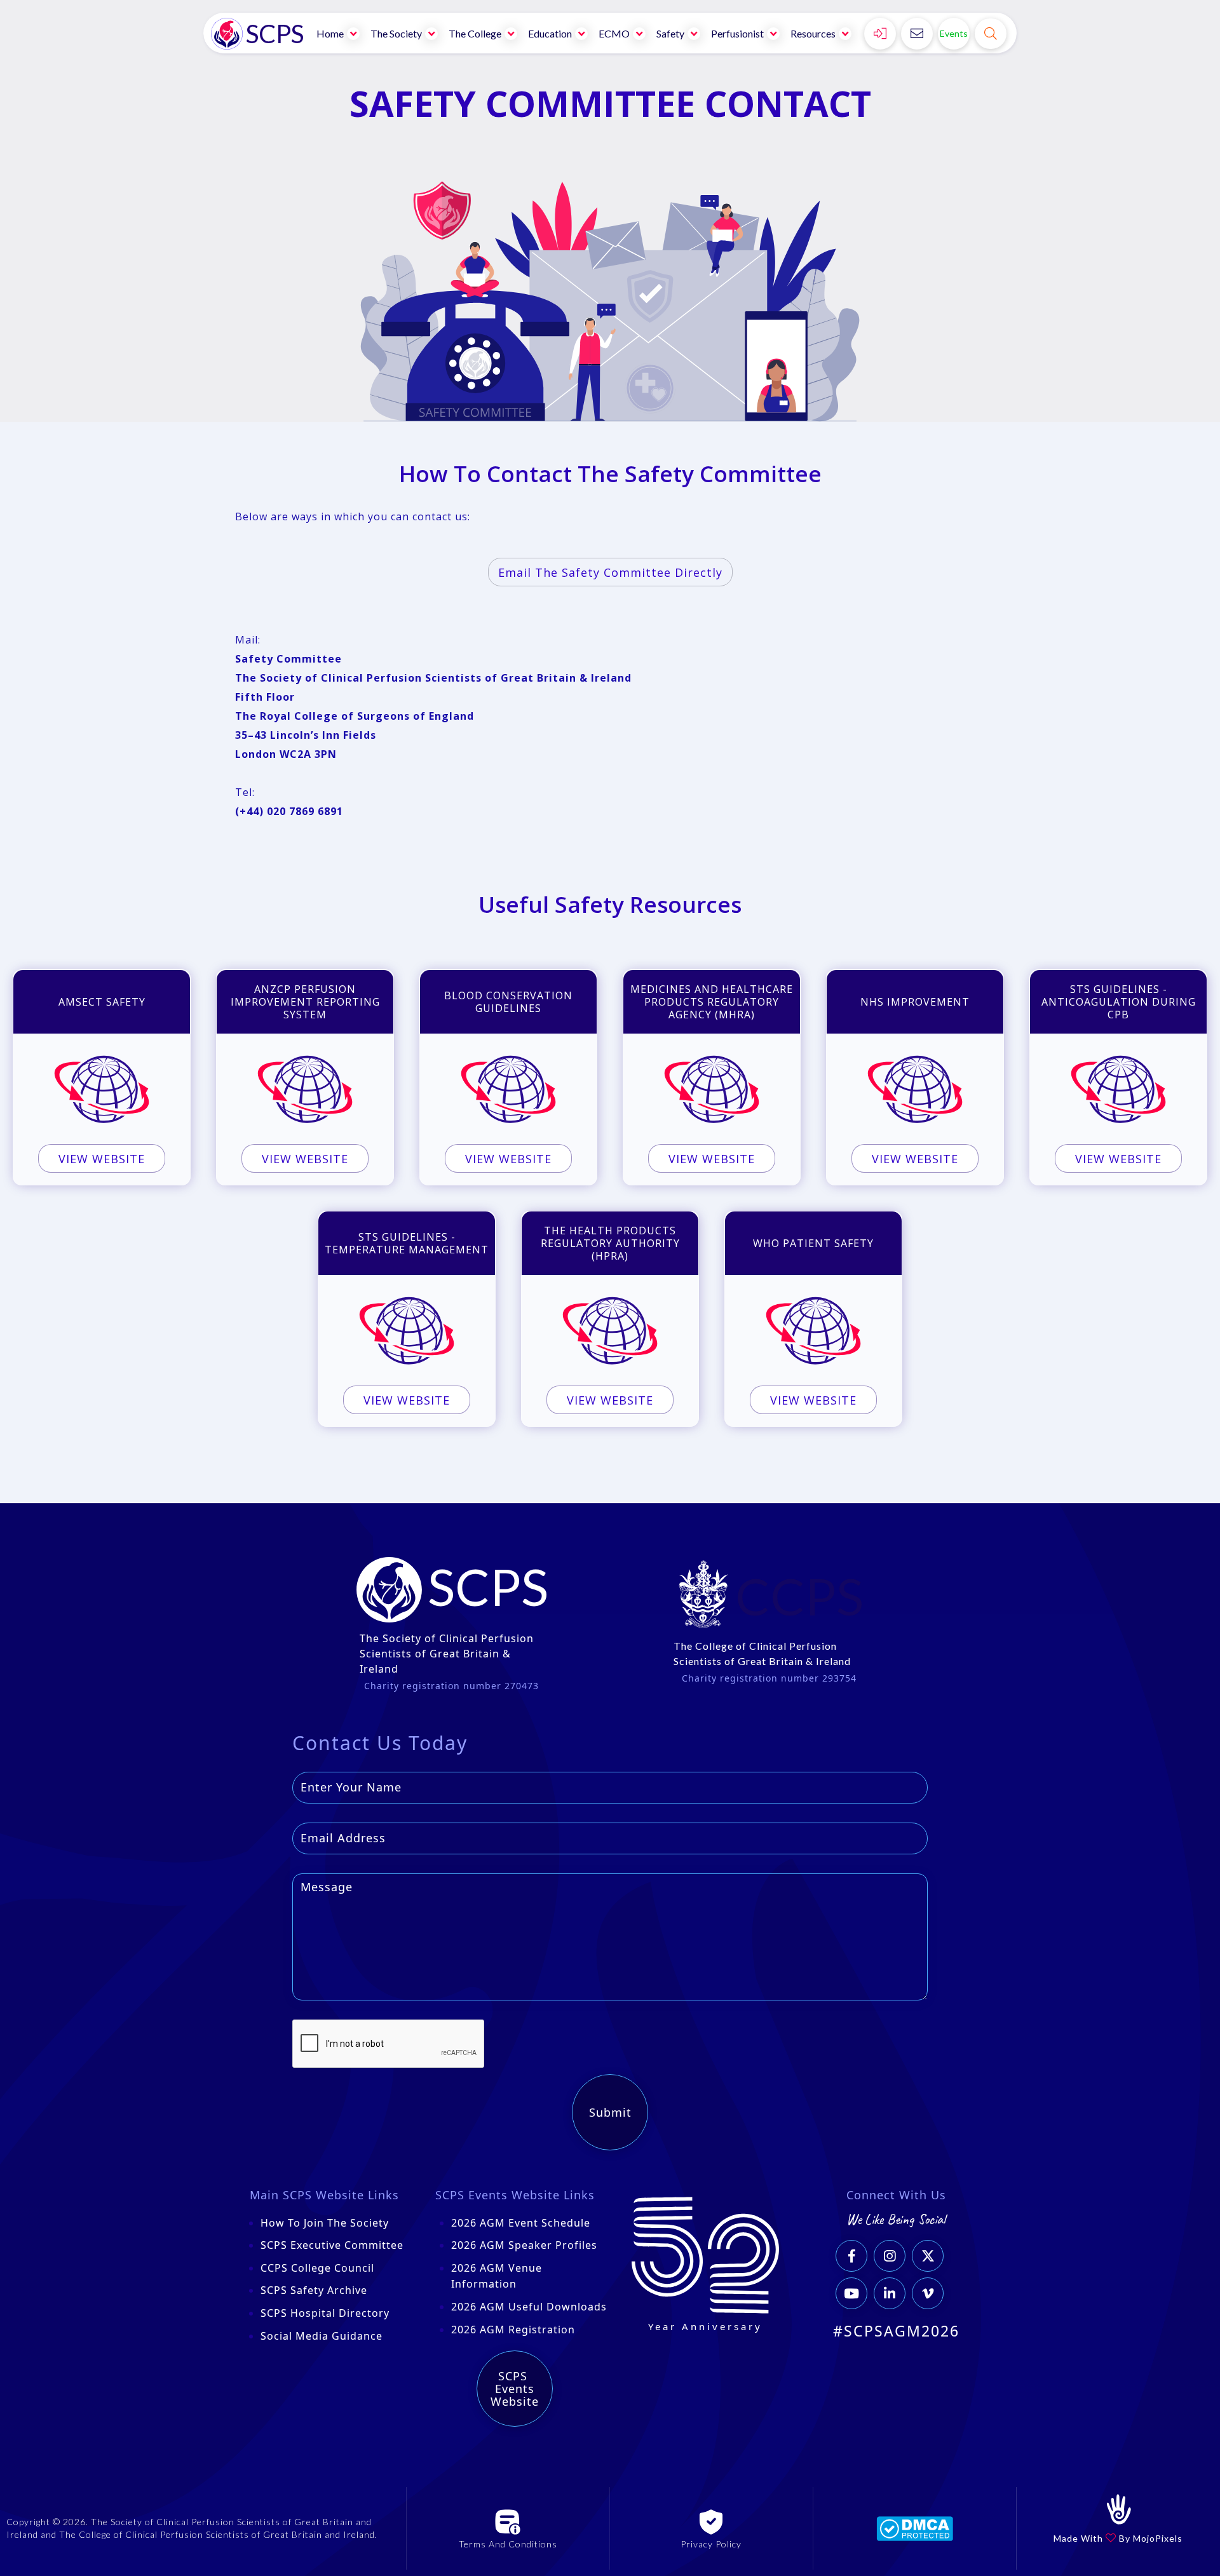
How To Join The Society (325, 2223)
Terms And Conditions (508, 2544)
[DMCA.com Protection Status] (915, 2528)
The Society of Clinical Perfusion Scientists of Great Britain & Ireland (447, 1654)
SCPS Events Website (515, 2389)
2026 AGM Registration (513, 2330)
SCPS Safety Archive (314, 2290)
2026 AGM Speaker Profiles (524, 2245)
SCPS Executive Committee (332, 2245)
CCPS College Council (317, 2268)
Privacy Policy (711, 2544)
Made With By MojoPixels (1118, 2538)
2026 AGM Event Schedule (521, 2223)
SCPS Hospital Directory (325, 2313)
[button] (339, 33)
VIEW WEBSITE (102, 1159)
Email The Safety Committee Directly (610, 572)
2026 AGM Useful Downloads (529, 2307)
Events (954, 33)
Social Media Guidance (322, 2336)
